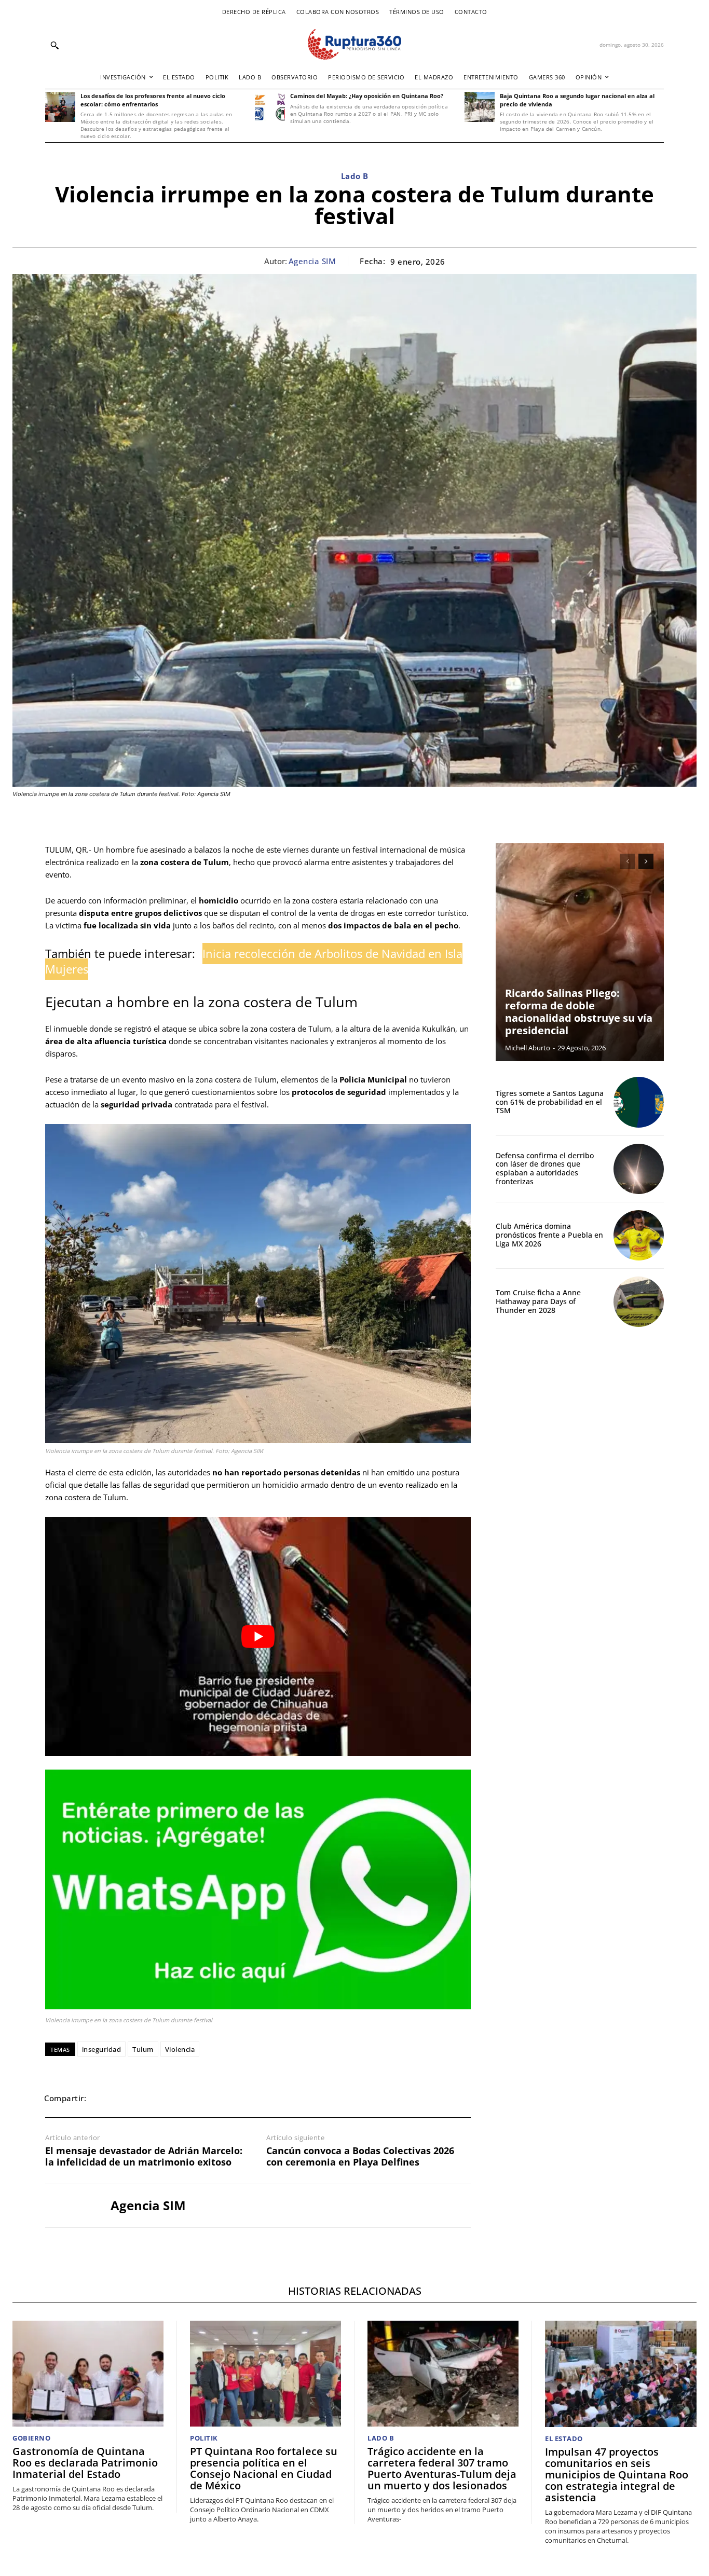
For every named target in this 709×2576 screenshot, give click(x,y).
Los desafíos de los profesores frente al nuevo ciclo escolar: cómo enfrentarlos (153, 100)
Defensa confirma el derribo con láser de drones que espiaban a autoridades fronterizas (545, 1168)
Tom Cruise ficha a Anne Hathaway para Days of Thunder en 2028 (538, 1301)
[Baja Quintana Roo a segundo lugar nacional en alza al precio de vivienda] (480, 107)
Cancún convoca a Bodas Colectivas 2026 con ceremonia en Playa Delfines (360, 2156)
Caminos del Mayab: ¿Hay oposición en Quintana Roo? (367, 96)
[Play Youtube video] (258, 1636)
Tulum (143, 2049)
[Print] (200, 2098)
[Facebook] (104, 2098)
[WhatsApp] (152, 2098)
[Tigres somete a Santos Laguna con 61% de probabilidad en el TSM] (639, 1102)
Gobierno (31, 2438)
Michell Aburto (528, 1048)
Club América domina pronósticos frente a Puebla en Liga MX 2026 (549, 1235)
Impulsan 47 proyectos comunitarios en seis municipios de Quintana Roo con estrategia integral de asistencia (617, 2475)
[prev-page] (627, 861)
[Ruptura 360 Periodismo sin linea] (354, 44)
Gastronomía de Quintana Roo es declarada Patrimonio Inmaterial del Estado (85, 2463)
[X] (128, 2098)
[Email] (176, 2098)
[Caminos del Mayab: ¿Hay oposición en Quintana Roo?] (270, 107)
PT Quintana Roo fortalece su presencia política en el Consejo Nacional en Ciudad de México (264, 2468)
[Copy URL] (224, 2098)
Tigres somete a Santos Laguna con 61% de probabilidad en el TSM (550, 1102)
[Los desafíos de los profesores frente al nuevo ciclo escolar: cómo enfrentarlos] (60, 107)
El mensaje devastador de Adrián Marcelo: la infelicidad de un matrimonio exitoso (144, 2156)
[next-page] (646, 861)
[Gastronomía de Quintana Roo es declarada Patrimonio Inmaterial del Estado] (88, 2374)
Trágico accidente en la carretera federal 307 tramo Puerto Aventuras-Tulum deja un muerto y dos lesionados (442, 2468)
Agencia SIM (312, 261)
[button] (54, 45)
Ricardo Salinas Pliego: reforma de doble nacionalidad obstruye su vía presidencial (579, 1012)
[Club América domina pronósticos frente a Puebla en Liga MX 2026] (639, 1235)
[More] (248, 2098)
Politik (204, 2438)
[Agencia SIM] (70, 2206)
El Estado (564, 2439)
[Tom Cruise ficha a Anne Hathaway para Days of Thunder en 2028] (639, 1302)
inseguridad (102, 2049)
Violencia (180, 2049)
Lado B (355, 176)
